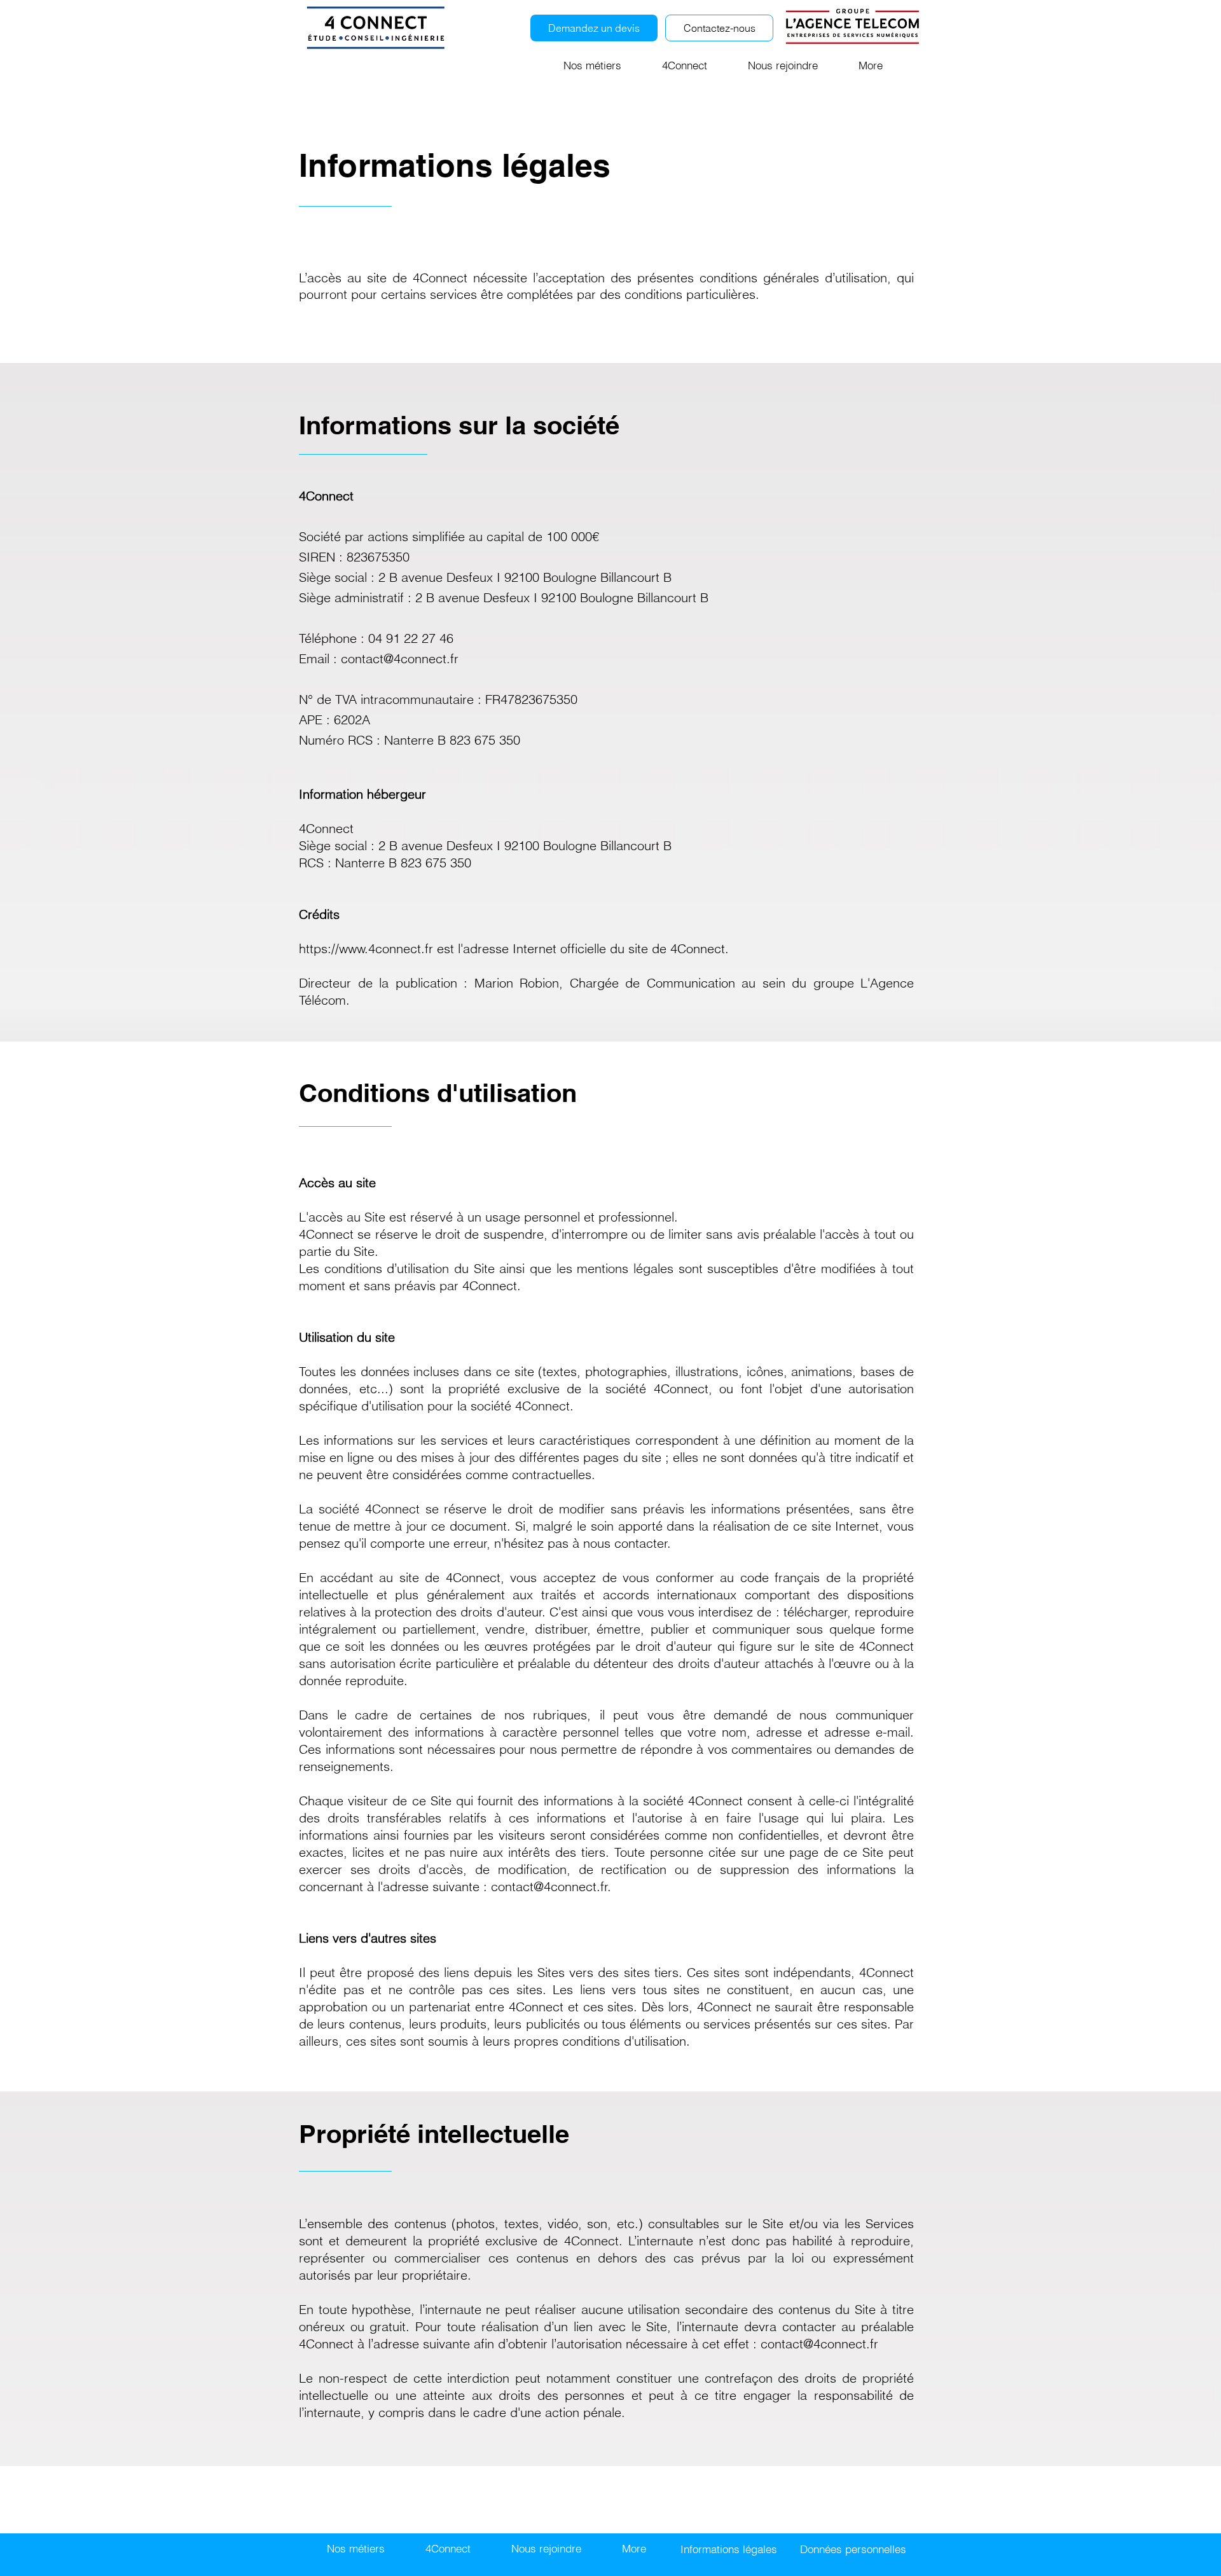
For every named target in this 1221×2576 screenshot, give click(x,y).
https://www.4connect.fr (366, 948)
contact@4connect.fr (400, 658)
